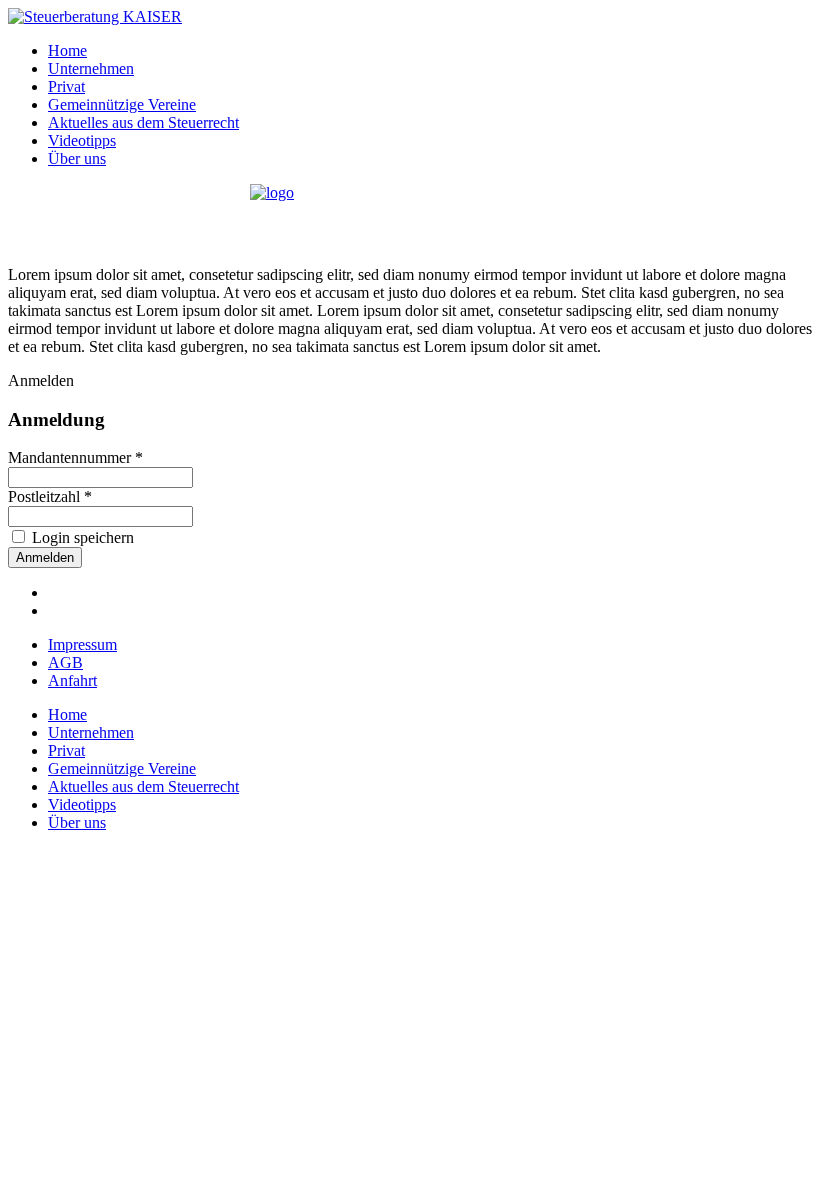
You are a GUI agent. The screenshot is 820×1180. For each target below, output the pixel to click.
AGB (65, 662)
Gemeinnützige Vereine (122, 104)
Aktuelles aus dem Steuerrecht (143, 122)
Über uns (77, 158)
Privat (66, 86)
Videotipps (82, 140)
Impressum (82, 644)
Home (67, 50)
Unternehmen (91, 68)
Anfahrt (72, 680)
